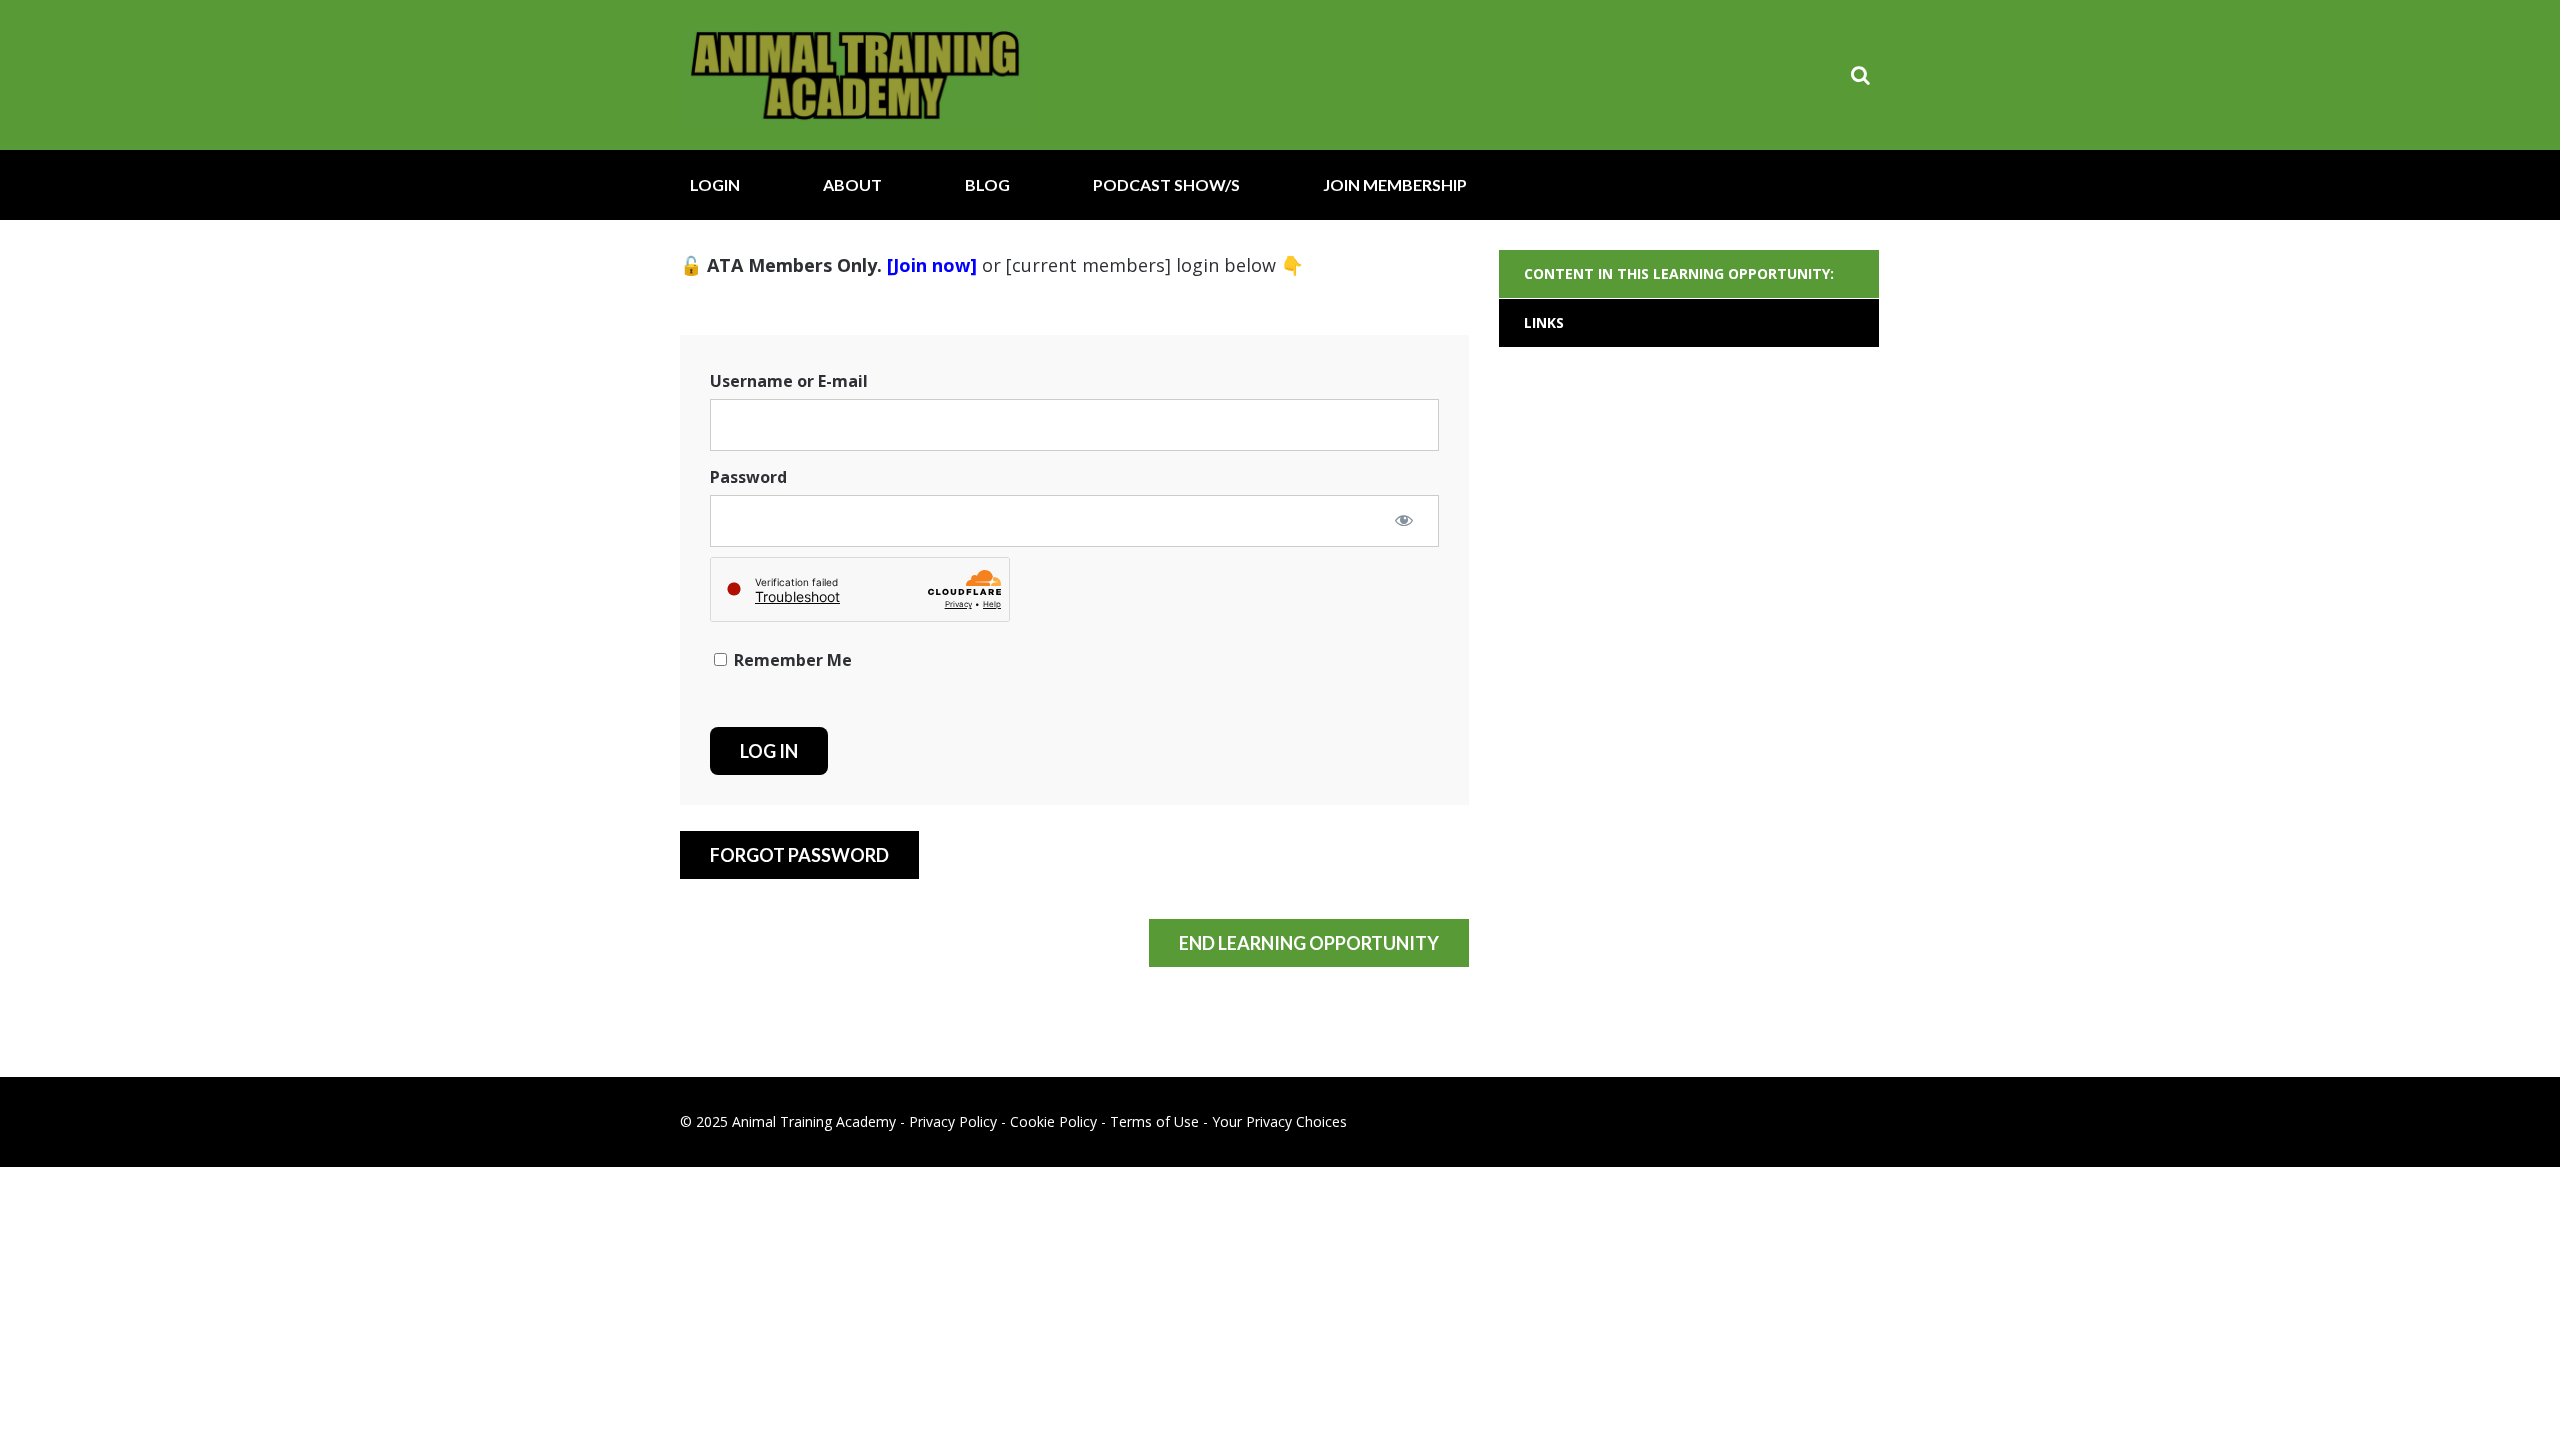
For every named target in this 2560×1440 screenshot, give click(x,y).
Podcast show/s (1166, 184)
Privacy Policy (953, 1121)
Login (715, 184)
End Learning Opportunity (1309, 943)
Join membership (1395, 184)
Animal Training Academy (855, 75)
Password (748, 477)
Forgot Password (799, 855)
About (852, 184)
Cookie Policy (1053, 1121)
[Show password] (1404, 520)
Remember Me (791, 660)
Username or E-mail (789, 381)
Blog (987, 184)
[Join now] (932, 265)
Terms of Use (1154, 1121)
